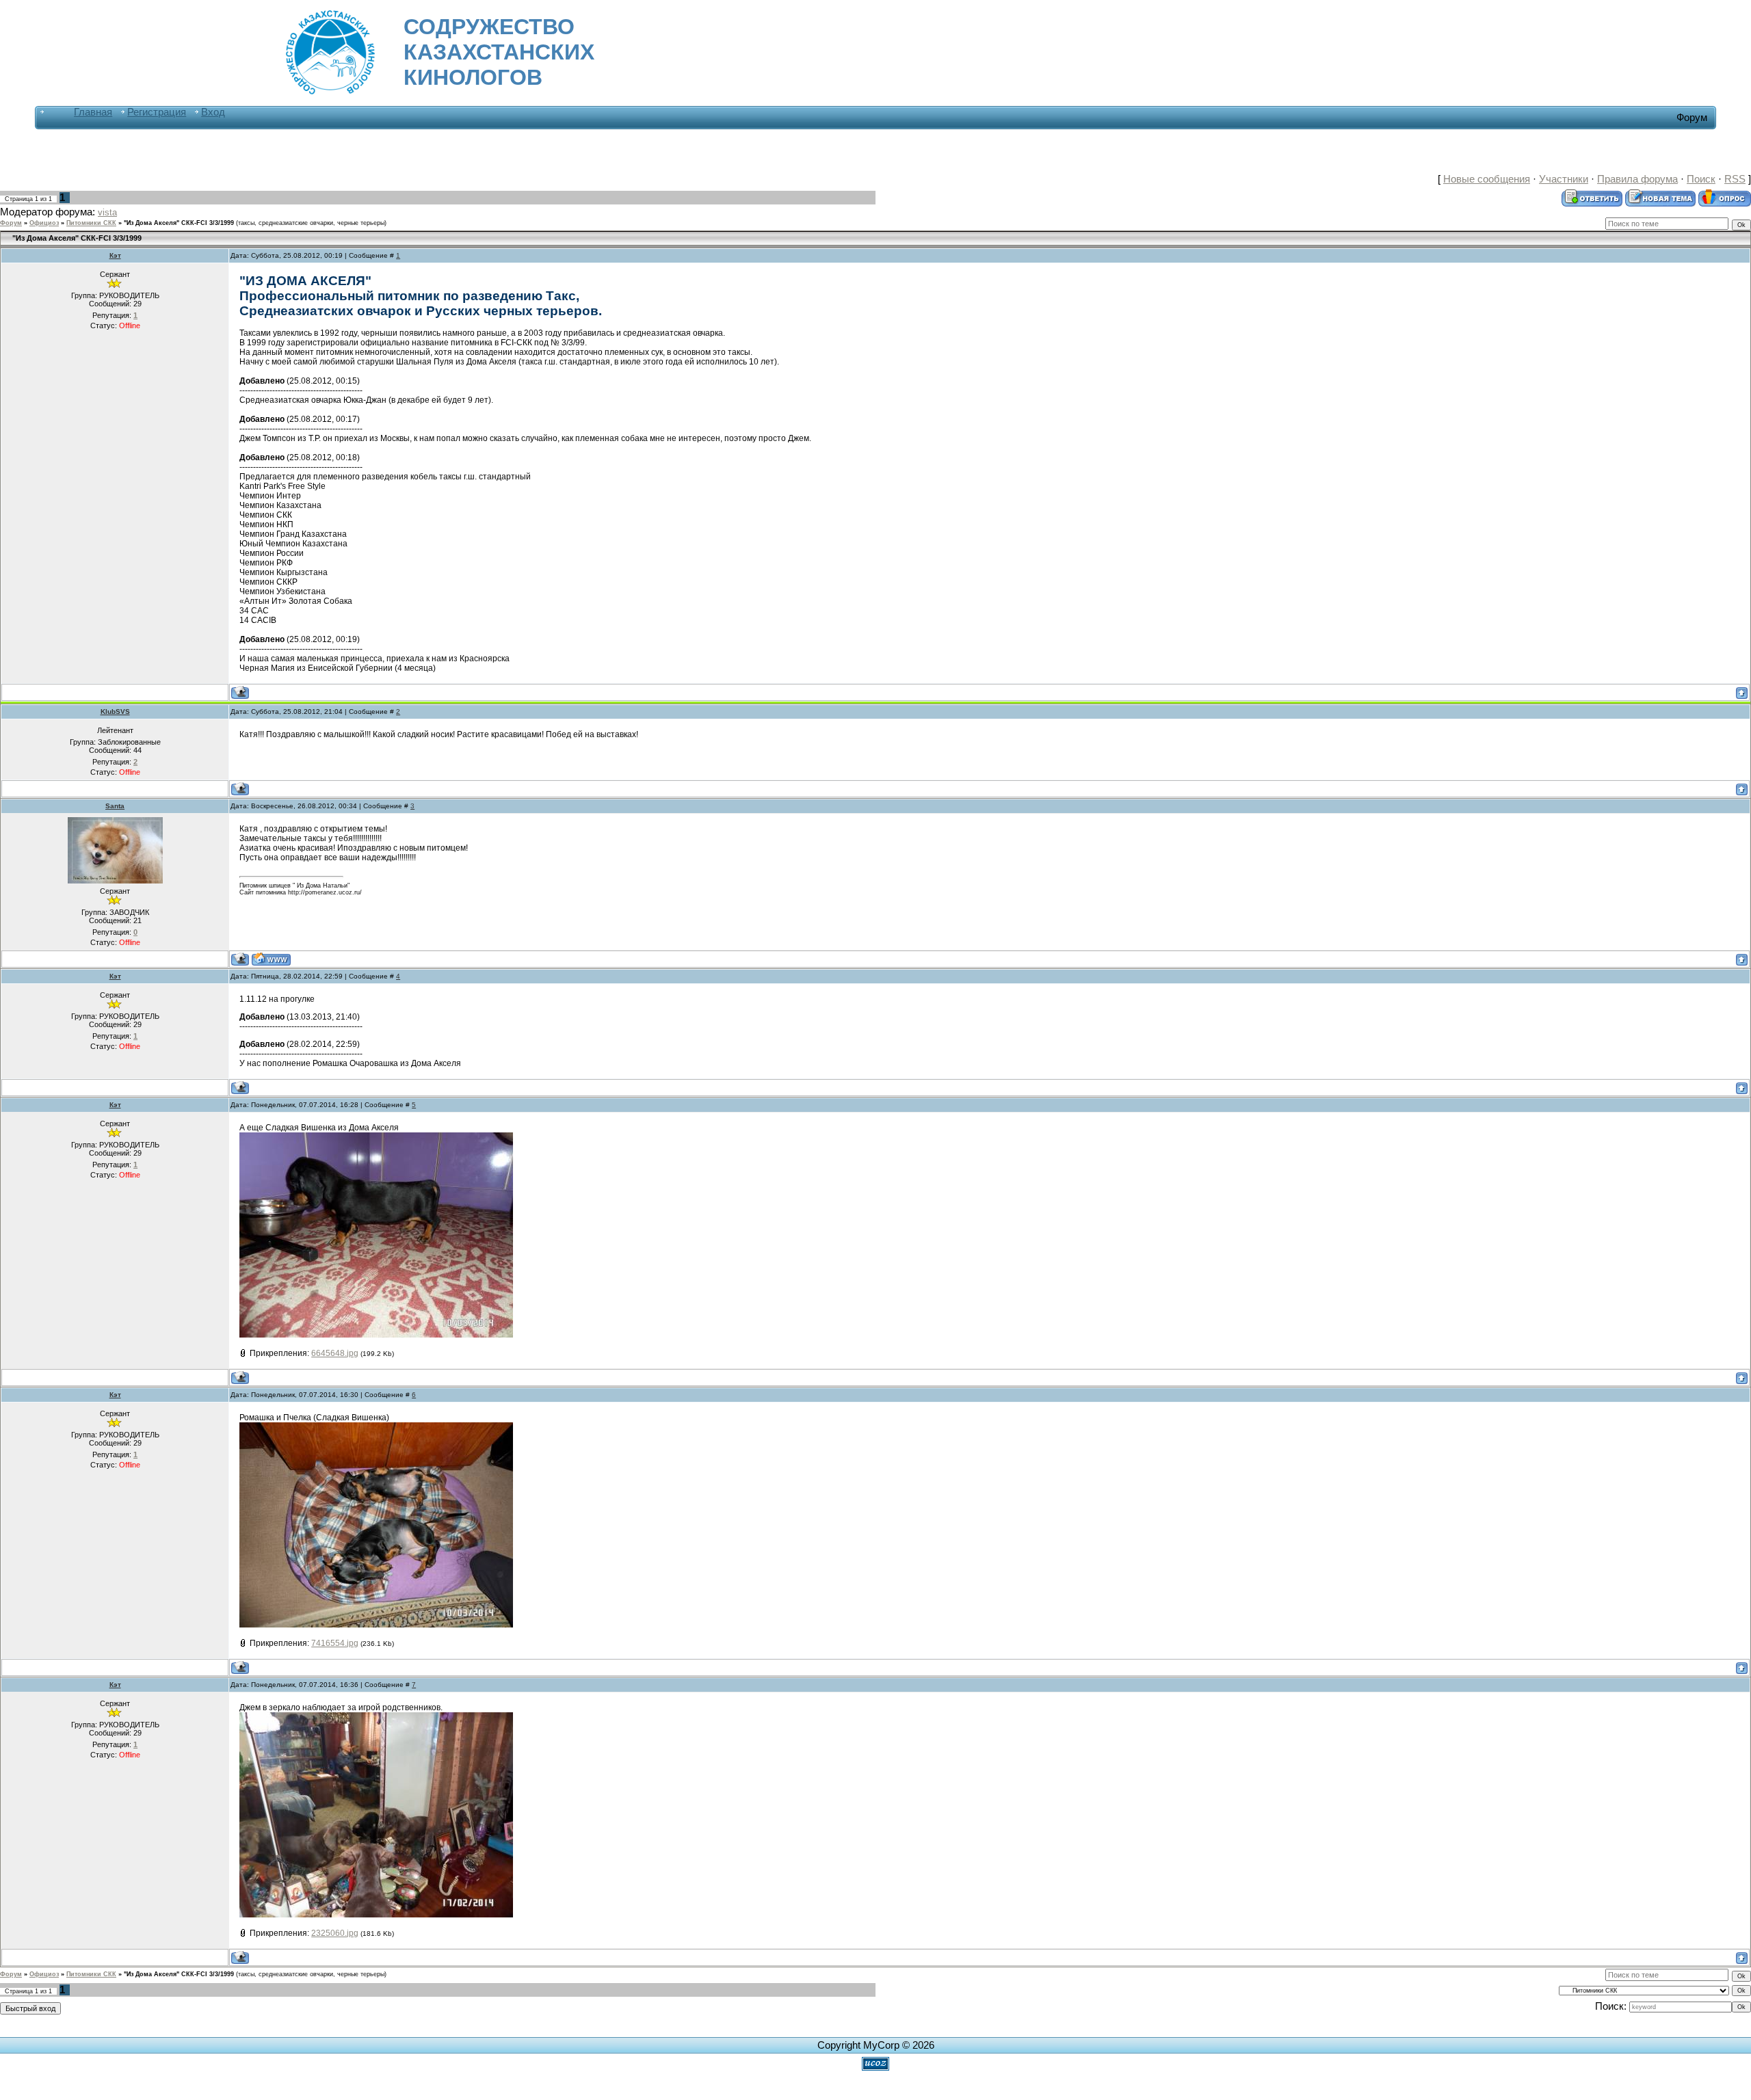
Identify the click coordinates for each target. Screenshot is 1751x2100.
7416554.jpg (335, 1643)
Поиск (1701, 179)
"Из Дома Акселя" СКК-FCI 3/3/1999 (179, 223)
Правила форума (1637, 179)
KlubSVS (115, 712)
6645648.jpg (335, 1353)
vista (107, 212)
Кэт (115, 255)
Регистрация (157, 112)
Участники (1564, 179)
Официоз (44, 223)
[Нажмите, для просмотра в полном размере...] (376, 1234)
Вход (213, 112)
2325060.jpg (335, 1933)
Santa (115, 806)
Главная (93, 112)
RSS (1735, 179)
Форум (11, 223)
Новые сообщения (1487, 179)
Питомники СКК (91, 223)
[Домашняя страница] (271, 959)
